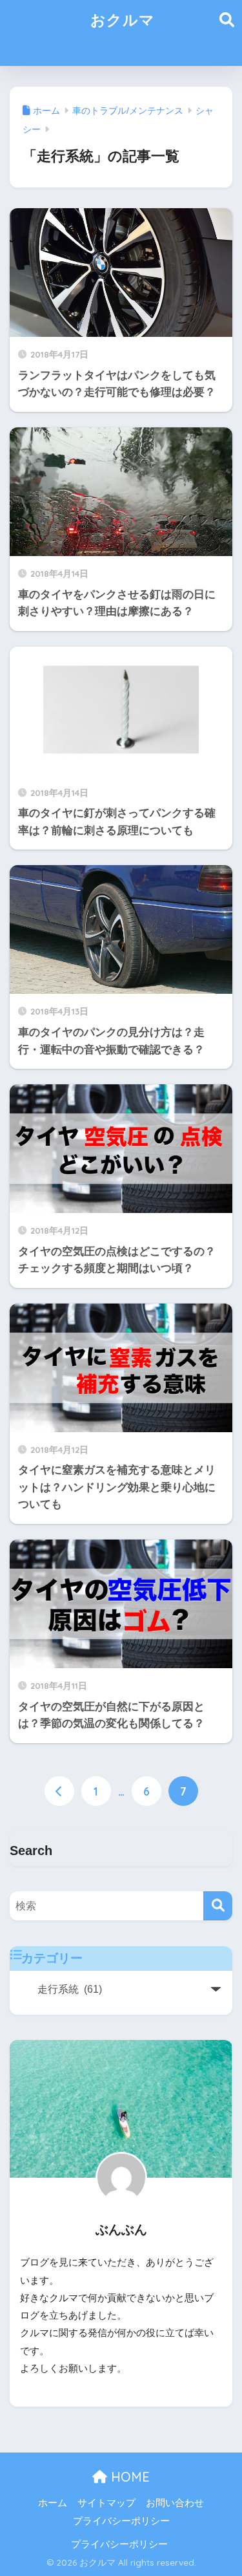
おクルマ (123, 20)
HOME (128, 2477)
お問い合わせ (175, 2503)
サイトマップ (106, 2503)
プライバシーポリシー (121, 2521)
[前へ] (59, 1791)
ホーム (53, 2503)
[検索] (218, 1906)
